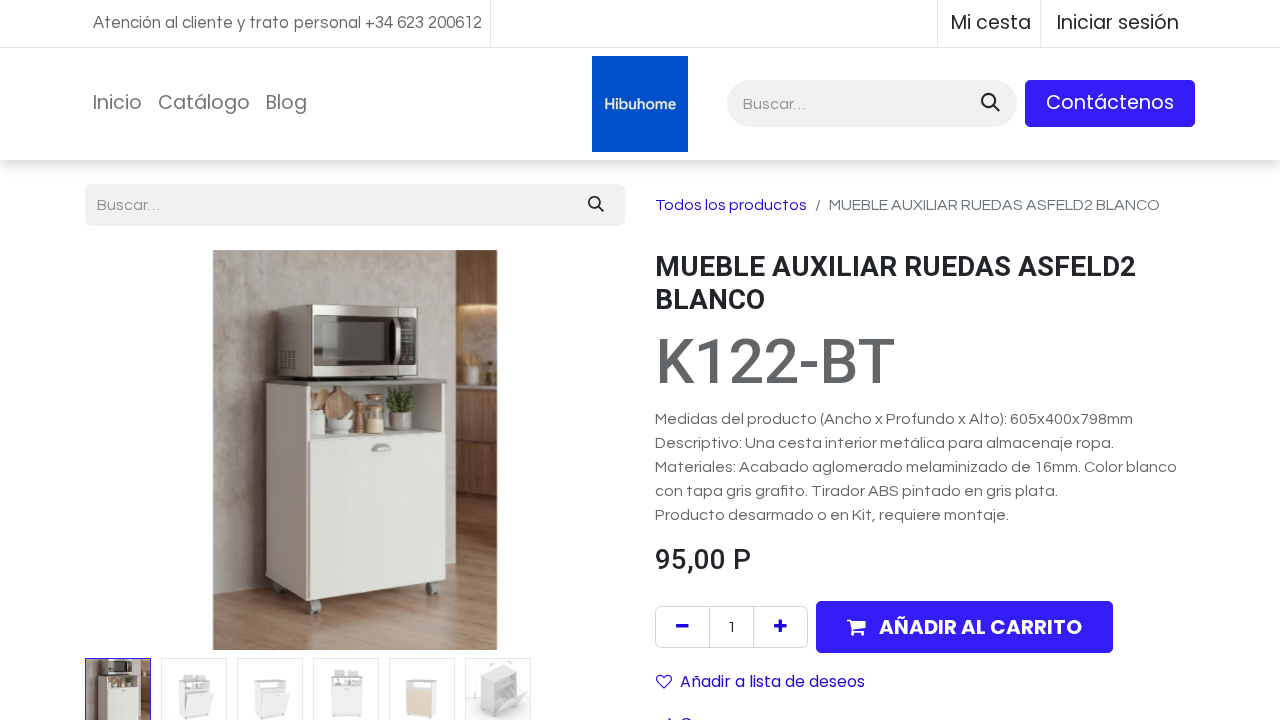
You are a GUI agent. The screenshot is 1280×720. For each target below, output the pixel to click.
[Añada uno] (780, 627)
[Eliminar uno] (682, 627)
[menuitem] (117, 103)
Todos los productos (731, 205)
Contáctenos (1110, 102)
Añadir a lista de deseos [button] (772, 681)
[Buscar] (988, 103)
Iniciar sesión (1118, 22)
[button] (125, 450)
